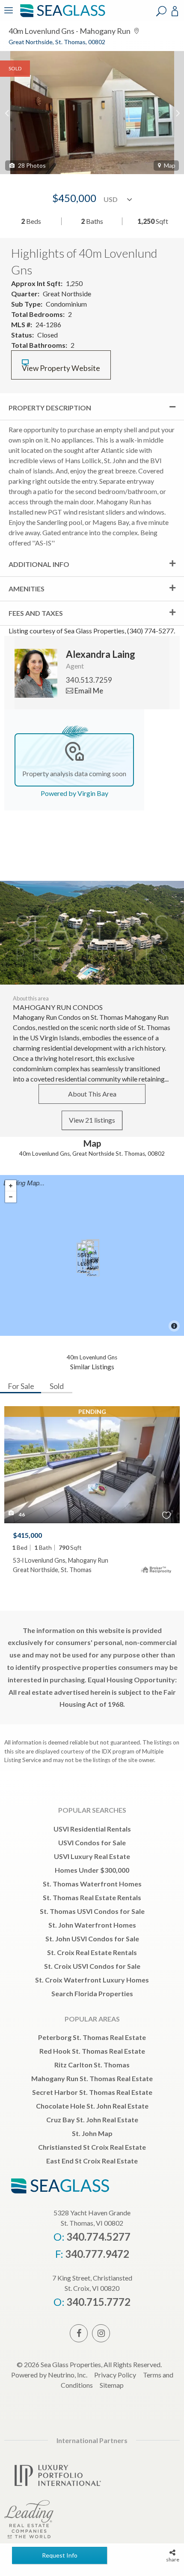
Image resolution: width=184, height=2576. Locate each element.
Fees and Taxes (36, 613)
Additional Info (39, 564)
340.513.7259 (89, 680)
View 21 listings (92, 1120)
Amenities (27, 589)
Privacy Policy (115, 2375)
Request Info (60, 2555)
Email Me (88, 691)
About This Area (92, 1094)
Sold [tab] (57, 1386)
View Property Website (61, 368)
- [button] (11, 1197)
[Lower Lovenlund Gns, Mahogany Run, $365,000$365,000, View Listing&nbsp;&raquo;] (93, 1261)
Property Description (50, 408)
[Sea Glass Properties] (61, 16)
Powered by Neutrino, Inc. (49, 2375)
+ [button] (11, 1186)
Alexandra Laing (101, 654)
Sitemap (112, 2385)
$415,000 (27, 1535)
